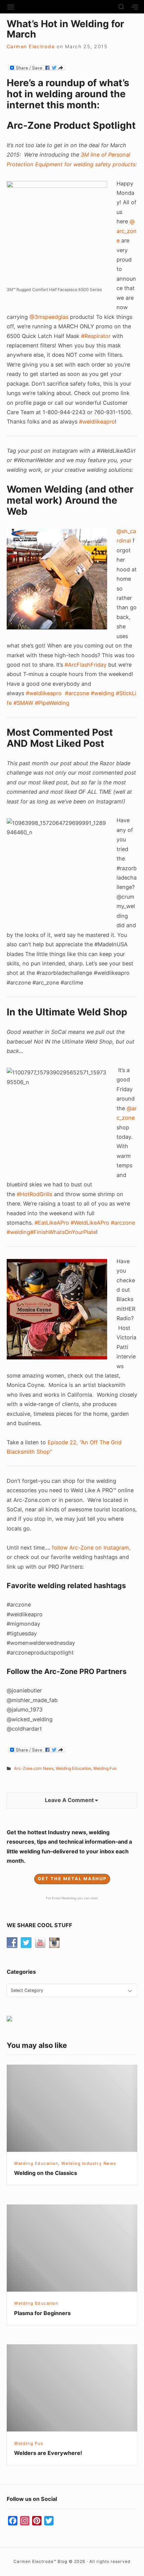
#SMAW (23, 703)
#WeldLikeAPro (90, 1223)
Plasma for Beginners (42, 2313)
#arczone (77, 693)
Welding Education (73, 1768)
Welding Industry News (89, 2163)
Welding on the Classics (46, 2173)
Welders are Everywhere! (48, 2453)
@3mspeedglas (49, 317)
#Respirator (96, 336)
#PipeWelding (52, 703)
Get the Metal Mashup (72, 1879)
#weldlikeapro (97, 422)
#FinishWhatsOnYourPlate (63, 1232)
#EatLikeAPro (52, 1223)
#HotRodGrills (34, 1194)
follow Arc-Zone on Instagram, (91, 1548)
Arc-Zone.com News (34, 1768)
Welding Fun (105, 1768)
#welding (102, 693)
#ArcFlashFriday (86, 665)
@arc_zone (127, 231)
